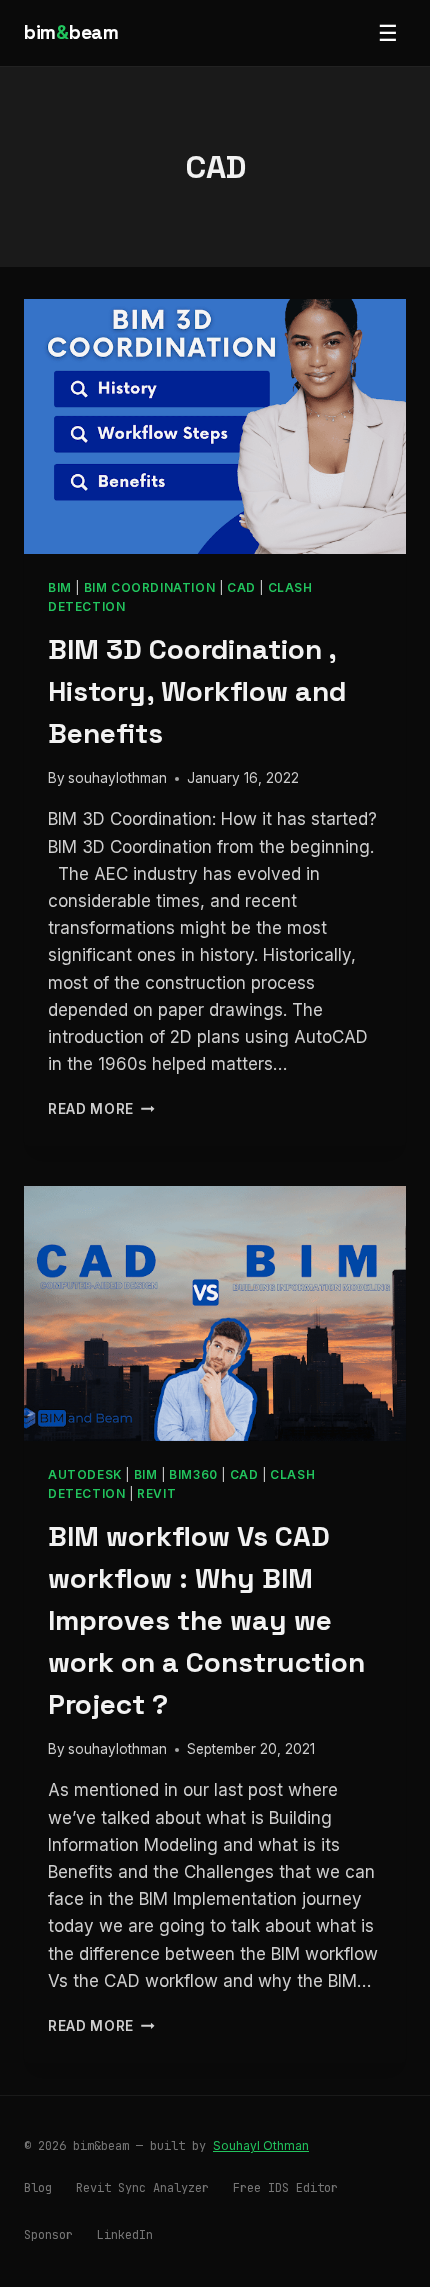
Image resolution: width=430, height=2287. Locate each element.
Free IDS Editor (285, 2188)
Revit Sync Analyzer (142, 2188)
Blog (38, 2188)
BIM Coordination (150, 587)
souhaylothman (117, 778)
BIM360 (193, 1474)
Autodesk (85, 1474)
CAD (241, 587)
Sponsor (48, 2235)
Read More (101, 1109)
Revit (156, 1493)
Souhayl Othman (261, 2145)
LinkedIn (125, 2235)
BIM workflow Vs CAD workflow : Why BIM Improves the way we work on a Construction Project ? (206, 1620)
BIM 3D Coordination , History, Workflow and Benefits (197, 691)
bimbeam (71, 32)
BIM (60, 587)
